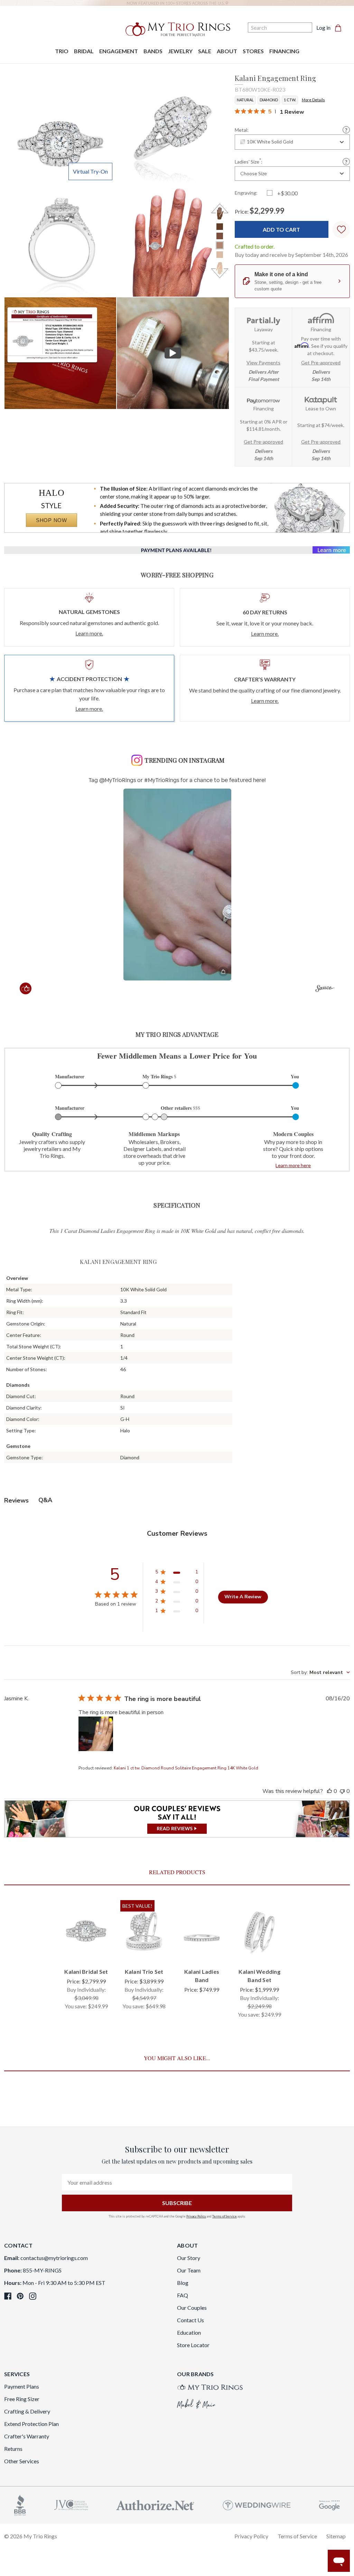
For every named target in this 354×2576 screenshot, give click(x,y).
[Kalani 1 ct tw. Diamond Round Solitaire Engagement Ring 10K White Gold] (60, 353)
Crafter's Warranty (27, 2436)
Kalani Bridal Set (86, 1971)
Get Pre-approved (321, 362)
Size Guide (346, 162)
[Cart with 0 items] (340, 28)
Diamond (269, 100)
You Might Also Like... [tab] (177, 2058)
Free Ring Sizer (22, 2399)
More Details (313, 100)
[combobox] (292, 142)
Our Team (189, 2270)
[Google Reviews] (329, 2504)
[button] (177, 885)
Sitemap (336, 2536)
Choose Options (86, 1948)
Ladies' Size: (249, 161)
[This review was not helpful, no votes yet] (342, 1791)
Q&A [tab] (45, 1500)
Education (189, 2332)
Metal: (242, 130)
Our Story (189, 2258)
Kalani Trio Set (144, 1971)
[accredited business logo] (20, 2504)
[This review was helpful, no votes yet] (329, 1791)
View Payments (263, 362)
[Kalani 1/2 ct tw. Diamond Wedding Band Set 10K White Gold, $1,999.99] (259, 1931)
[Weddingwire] (257, 2504)
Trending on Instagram (184, 760)
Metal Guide (346, 130)
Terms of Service (225, 2216)
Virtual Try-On (90, 171)
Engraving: (246, 193)
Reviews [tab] (16, 1500)
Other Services (22, 2461)
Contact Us (190, 2320)
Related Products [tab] (177, 1872)
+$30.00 (287, 193)
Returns (13, 2449)
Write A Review (243, 1597)
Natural (245, 100)
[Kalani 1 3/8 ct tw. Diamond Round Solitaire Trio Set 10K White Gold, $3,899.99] (144, 1931)
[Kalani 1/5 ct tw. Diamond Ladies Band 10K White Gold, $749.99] (202, 1931)
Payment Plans (22, 2386)
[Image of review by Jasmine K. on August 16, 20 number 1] (96, 1734)
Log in (323, 27)
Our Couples (192, 2308)
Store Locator (193, 2345)
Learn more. (89, 633)
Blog (183, 2283)
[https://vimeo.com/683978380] (173, 353)
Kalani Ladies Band (202, 1976)
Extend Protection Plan (31, 2424)
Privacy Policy (196, 2216)
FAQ (183, 2295)
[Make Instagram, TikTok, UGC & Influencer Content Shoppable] (325, 989)
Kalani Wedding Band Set (259, 1976)
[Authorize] (155, 2504)
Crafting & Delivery (27, 2411)
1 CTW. (290, 100)
